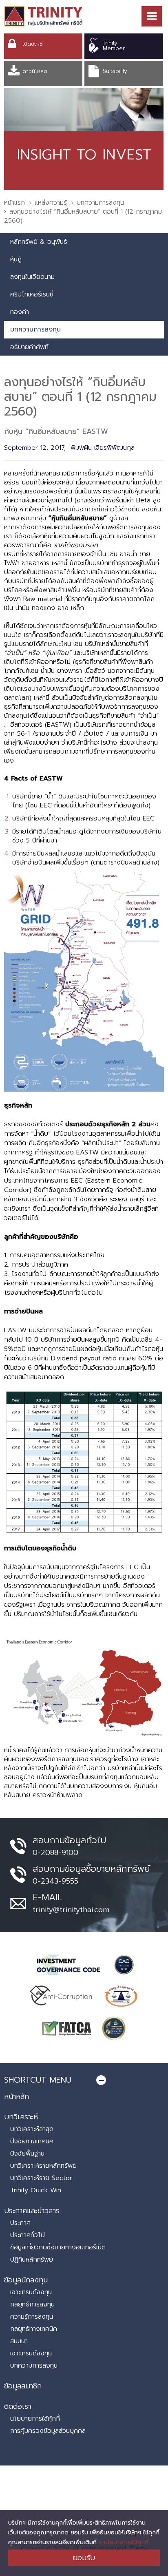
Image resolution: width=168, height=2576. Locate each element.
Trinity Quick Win (36, 2190)
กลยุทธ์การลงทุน (32, 2304)
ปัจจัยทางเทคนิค (32, 2141)
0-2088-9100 (55, 1853)
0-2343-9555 (55, 1881)
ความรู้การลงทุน (32, 2317)
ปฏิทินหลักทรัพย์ (32, 2260)
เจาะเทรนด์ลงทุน (31, 2292)
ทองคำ (20, 312)
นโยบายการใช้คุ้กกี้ (35, 2419)
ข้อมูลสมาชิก (23, 2386)
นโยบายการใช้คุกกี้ (125, 2542)
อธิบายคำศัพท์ (29, 347)
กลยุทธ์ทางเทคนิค (34, 2329)
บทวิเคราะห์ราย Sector (41, 2178)
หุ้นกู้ (16, 259)
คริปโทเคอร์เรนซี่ (32, 294)
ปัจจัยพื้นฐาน (27, 2154)
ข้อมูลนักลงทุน (26, 2280)
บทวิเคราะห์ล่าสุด (32, 2129)
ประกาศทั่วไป (28, 2235)
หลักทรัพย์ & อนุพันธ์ (39, 242)
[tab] (84, 2080)
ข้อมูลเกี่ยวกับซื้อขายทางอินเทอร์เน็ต (58, 2247)
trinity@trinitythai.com (71, 1910)
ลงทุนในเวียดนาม (32, 277)
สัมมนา (19, 2341)
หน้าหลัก (17, 2096)
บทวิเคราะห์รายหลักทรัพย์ (43, 2166)
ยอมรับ (84, 2558)
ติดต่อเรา (18, 2406)
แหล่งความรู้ (51, 203)
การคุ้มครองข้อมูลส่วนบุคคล (48, 2431)
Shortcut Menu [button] (38, 2080)
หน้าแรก (14, 203)
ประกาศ (20, 2223)
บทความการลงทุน (100, 203)
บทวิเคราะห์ (21, 2117)
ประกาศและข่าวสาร (32, 2211)
